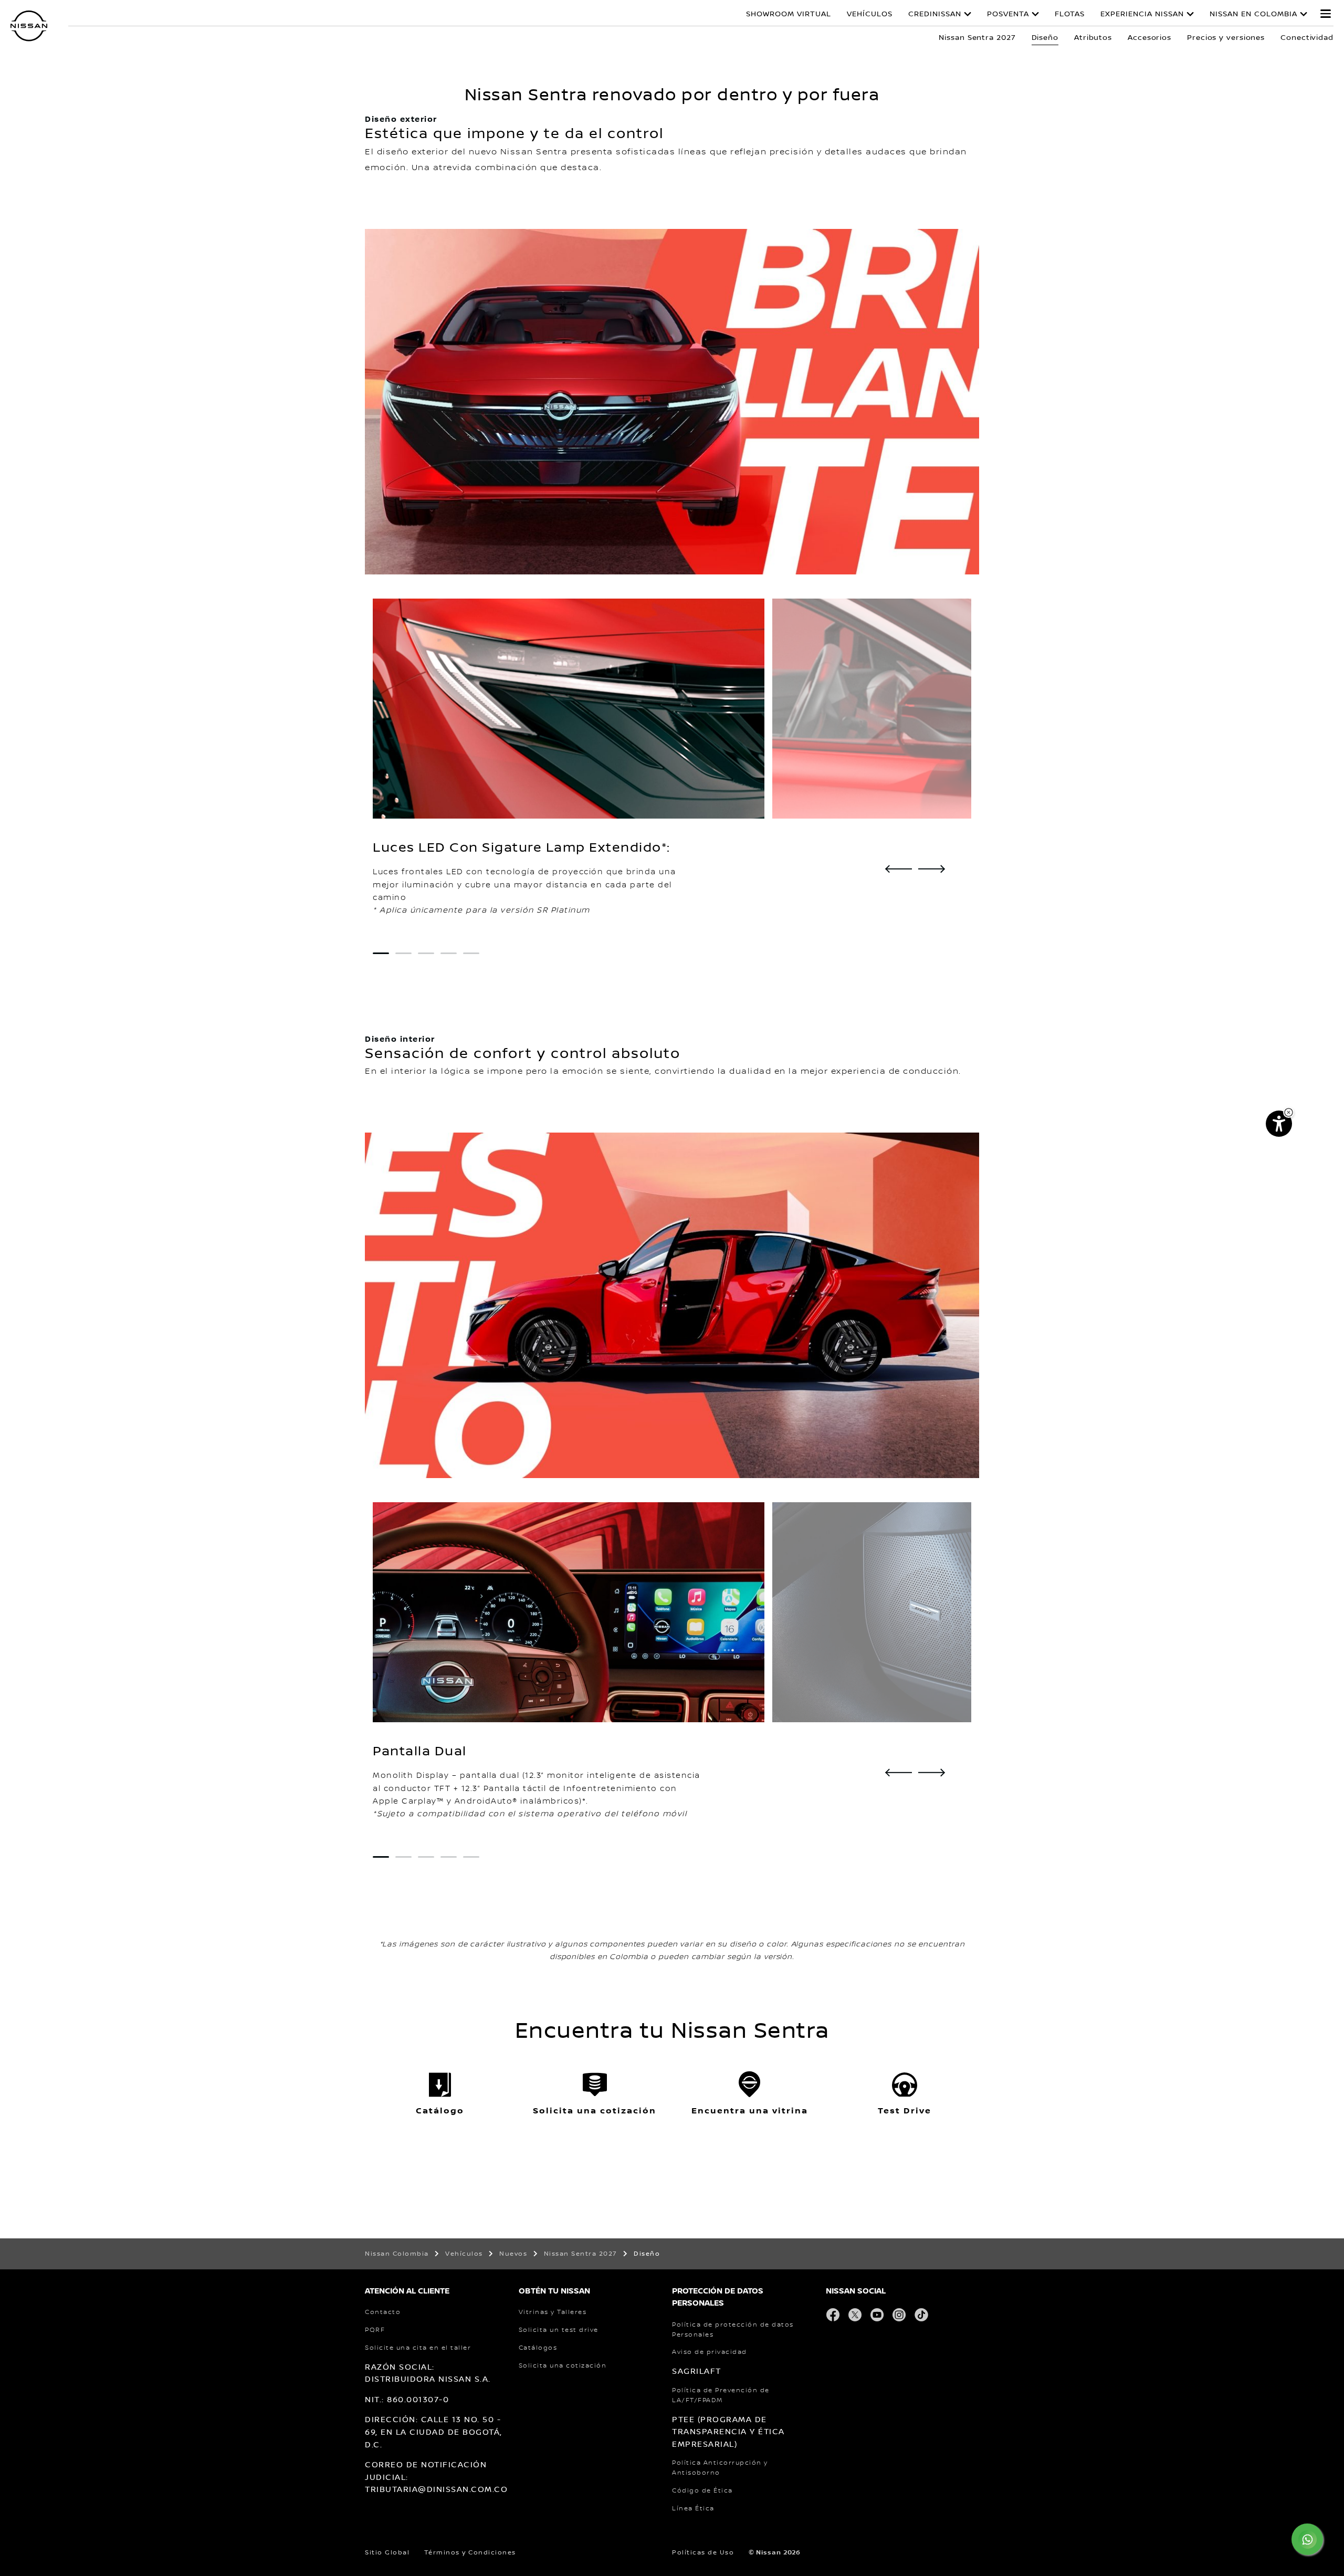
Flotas (1070, 14)
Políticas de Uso (703, 2553)
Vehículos (870, 14)
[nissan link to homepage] (29, 26)
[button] (1326, 14)
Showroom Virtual (789, 14)
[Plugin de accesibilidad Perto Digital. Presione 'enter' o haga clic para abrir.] (1279, 1124)
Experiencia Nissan (1142, 14)
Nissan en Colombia (1253, 14)
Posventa (1008, 14)
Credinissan (935, 14)
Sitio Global (387, 2553)
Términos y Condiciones (470, 2553)
